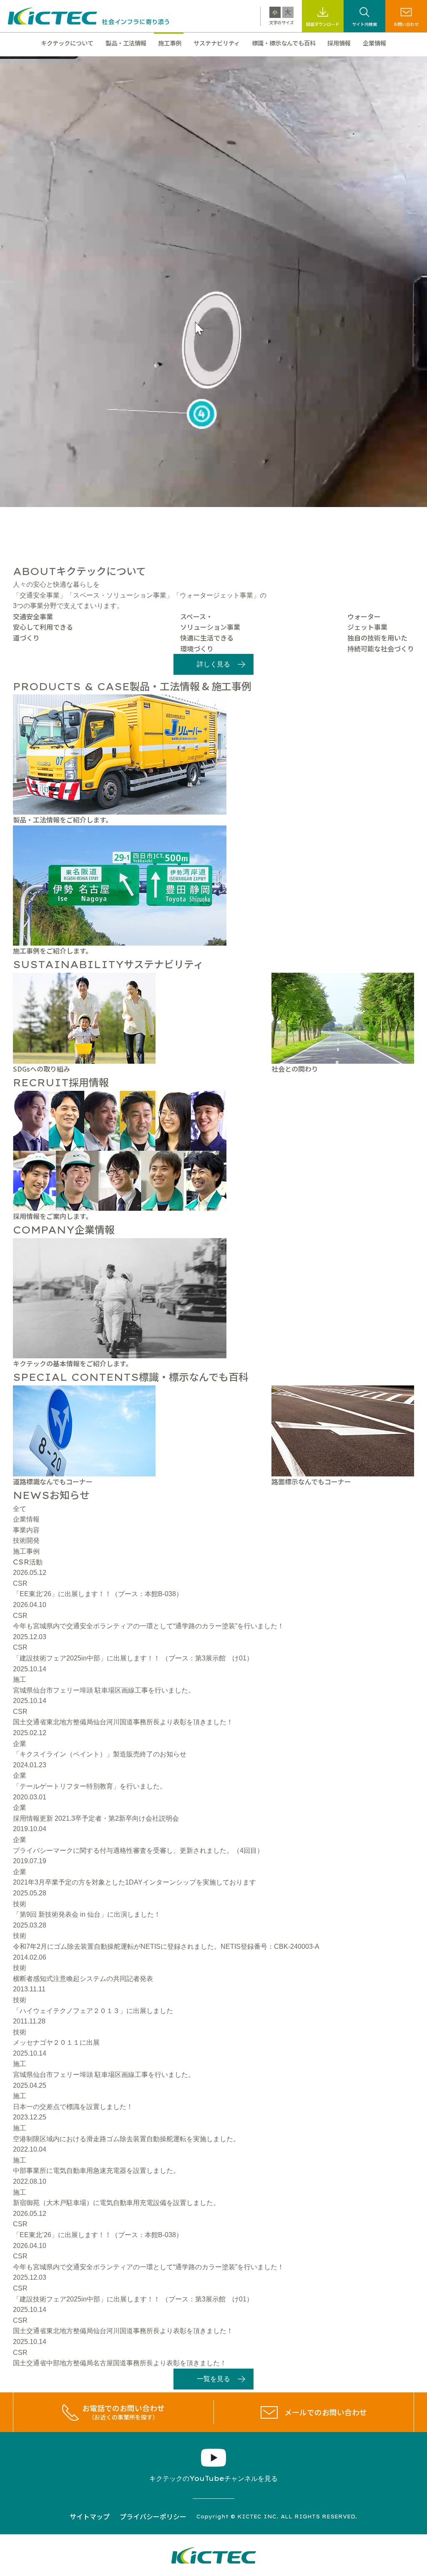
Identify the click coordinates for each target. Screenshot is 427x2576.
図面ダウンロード (323, 24)
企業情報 (374, 43)
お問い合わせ (406, 24)
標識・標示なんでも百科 (284, 43)
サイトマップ (90, 2516)
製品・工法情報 (126, 43)
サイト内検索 (364, 24)
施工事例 (170, 43)
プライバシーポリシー (153, 2516)
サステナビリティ (217, 43)
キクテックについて (67, 43)
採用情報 (339, 43)
